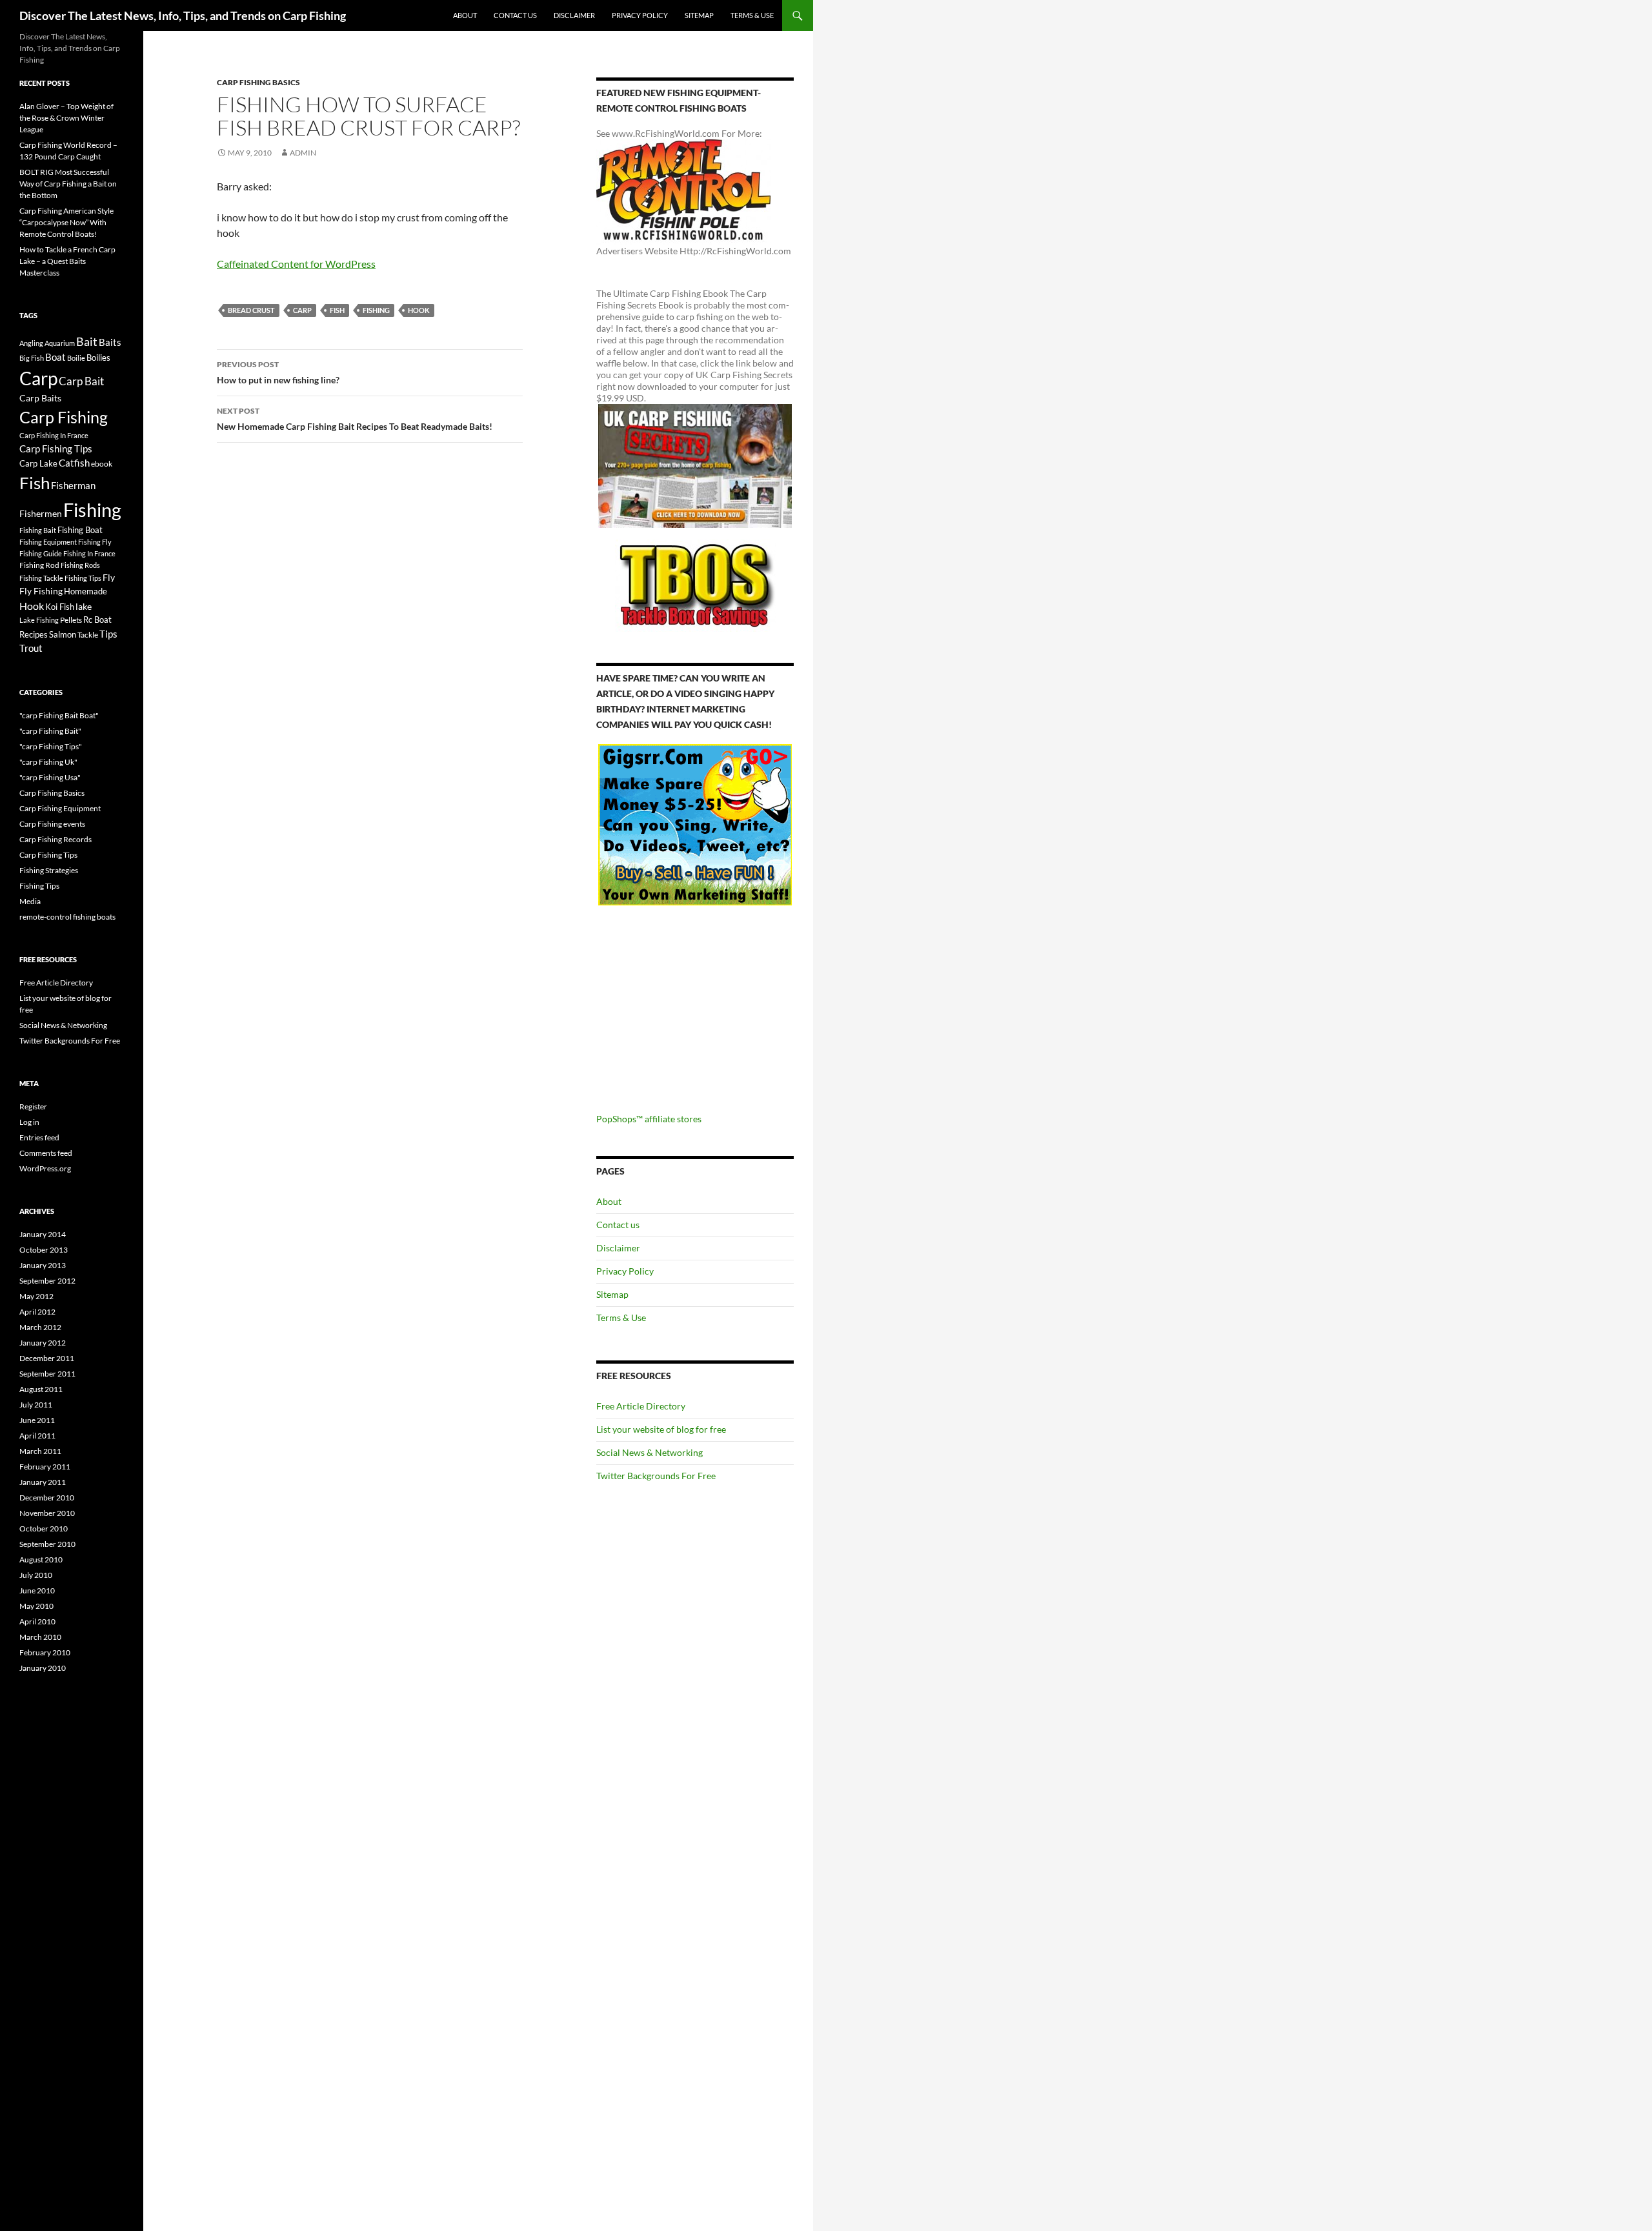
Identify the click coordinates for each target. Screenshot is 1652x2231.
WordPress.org (45, 1168)
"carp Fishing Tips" (51, 746)
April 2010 (37, 1621)
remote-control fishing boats (67, 917)
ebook (102, 463)
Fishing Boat (80, 530)
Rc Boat (97, 620)
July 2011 (36, 1405)
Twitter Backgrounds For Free (656, 1476)
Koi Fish (60, 607)
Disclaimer (574, 15)
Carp (302, 310)
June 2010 (37, 1590)
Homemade (86, 591)
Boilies (98, 358)
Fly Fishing (41, 591)
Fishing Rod (39, 565)
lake (84, 606)
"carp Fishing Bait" (50, 731)
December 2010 (47, 1498)
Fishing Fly (95, 542)
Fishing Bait (38, 530)
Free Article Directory (641, 1406)
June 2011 (37, 1420)
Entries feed (39, 1137)
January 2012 (43, 1343)
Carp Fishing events (52, 824)
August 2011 (41, 1389)
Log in (29, 1122)
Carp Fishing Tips (56, 449)
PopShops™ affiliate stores (649, 1119)
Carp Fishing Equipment (60, 808)
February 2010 (45, 1652)
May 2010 (36, 1606)
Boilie (76, 358)
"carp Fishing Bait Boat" (59, 715)
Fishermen (41, 513)
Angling (31, 343)
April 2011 (37, 1436)
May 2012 (36, 1296)
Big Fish (32, 358)
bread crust (251, 310)
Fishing (376, 310)
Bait (87, 341)
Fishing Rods (80, 565)
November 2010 (47, 1513)
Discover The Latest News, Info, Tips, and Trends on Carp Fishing (183, 15)
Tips (108, 634)
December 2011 (47, 1358)
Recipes (34, 634)
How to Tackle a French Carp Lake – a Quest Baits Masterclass (67, 261)
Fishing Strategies (49, 870)
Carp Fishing (64, 417)
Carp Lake (38, 463)
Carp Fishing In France (54, 435)
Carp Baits (40, 398)
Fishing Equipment (48, 542)
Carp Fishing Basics (258, 82)
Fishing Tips (83, 578)
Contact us (515, 15)
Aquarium (60, 343)
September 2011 (47, 1374)
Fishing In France (89, 553)
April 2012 (37, 1312)
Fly (109, 577)
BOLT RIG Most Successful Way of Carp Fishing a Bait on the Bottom (68, 184)
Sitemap (699, 15)
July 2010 (36, 1575)
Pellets (71, 620)
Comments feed (46, 1153)
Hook (419, 310)
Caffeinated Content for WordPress (296, 264)
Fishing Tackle (41, 578)
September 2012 (47, 1281)
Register (33, 1106)
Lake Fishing (39, 620)
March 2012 (40, 1327)
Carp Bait (81, 381)
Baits (110, 342)
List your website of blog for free (661, 1429)
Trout (31, 648)
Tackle (88, 635)
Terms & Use (752, 15)
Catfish (74, 463)
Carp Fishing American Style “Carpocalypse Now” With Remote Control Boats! (66, 222)
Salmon (63, 634)
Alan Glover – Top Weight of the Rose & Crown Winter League (66, 118)
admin (303, 153)
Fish (337, 310)
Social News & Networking (650, 1452)
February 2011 (45, 1467)
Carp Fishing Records (55, 839)
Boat (55, 357)
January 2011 (43, 1482)
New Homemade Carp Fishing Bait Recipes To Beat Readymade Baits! (355, 419)
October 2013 (44, 1250)
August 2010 (41, 1560)
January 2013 (43, 1265)
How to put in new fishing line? (278, 372)
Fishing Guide (41, 553)
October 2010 (44, 1529)
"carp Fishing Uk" (48, 762)
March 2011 (40, 1451)
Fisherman (73, 486)
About (465, 15)
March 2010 (40, 1637)
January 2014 (43, 1234)
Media (30, 901)
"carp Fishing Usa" (50, 777)
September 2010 (47, 1544)
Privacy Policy (640, 15)
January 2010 (43, 1668)
